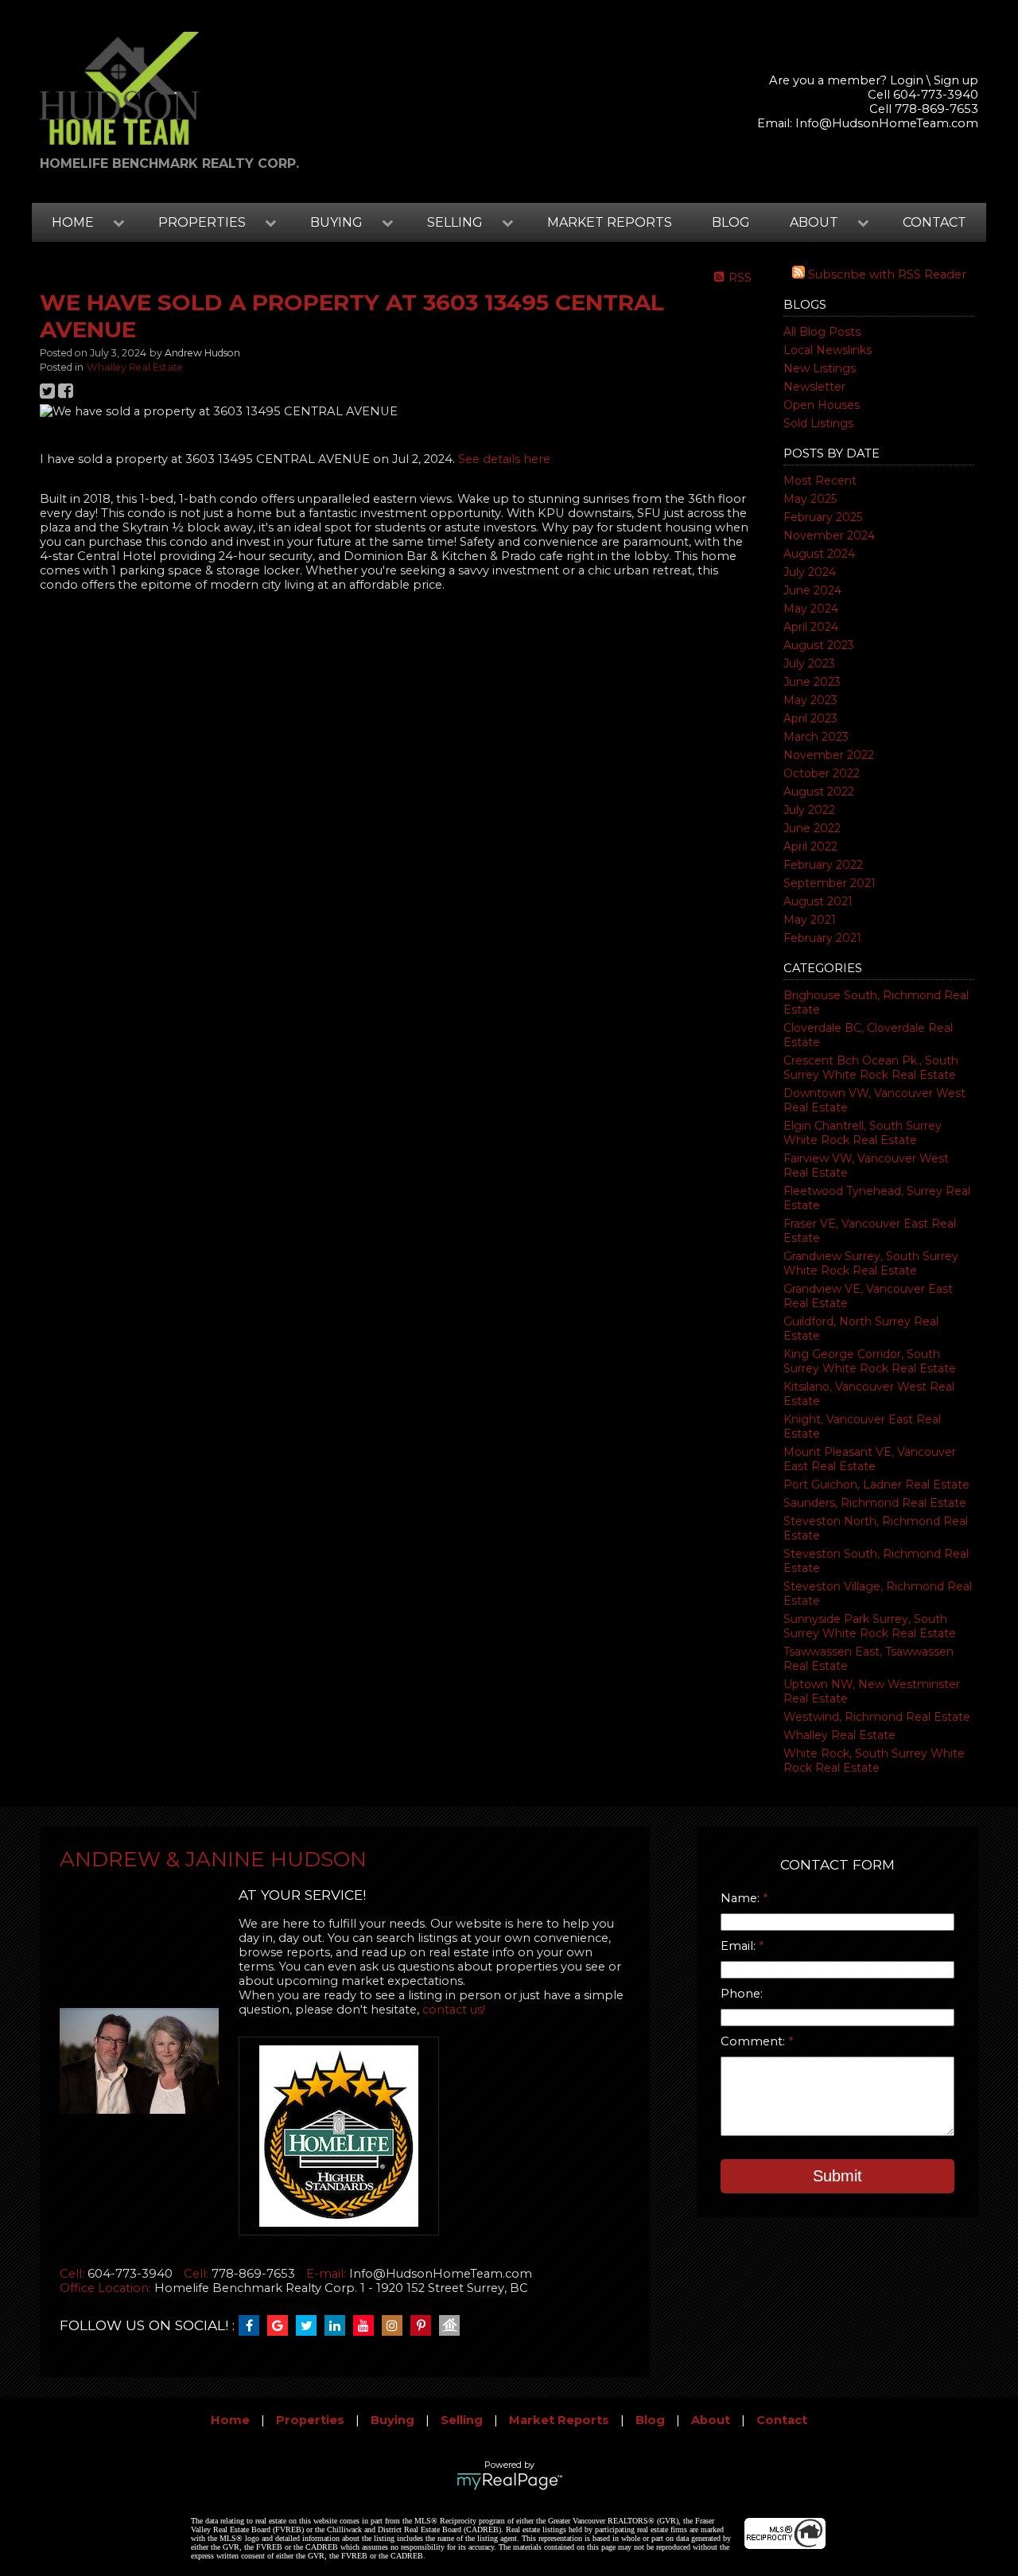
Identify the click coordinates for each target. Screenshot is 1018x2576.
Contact (934, 222)
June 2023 (812, 682)
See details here (504, 459)
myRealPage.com (509, 2481)
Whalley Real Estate (839, 1735)
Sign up (956, 80)
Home (230, 2420)
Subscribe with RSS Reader (886, 274)
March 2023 (816, 737)
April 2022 (810, 846)
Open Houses (822, 405)
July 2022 (809, 810)
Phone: (742, 1994)
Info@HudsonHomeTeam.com (887, 123)
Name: (742, 1898)
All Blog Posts (822, 332)
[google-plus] (282, 2326)
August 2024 (819, 554)
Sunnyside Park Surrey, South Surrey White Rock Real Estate (870, 1626)
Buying (392, 2420)
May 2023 (810, 700)
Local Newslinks (828, 350)
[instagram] (396, 2326)
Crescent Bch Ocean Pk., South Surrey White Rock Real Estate (871, 1068)
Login (907, 80)
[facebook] (253, 2326)
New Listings (820, 368)
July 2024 (810, 572)
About (711, 2420)
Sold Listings (818, 423)
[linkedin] (339, 2326)
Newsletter (814, 387)
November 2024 (829, 535)
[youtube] (367, 2326)
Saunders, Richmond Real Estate (875, 1503)
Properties (310, 2420)
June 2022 (812, 828)
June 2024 (812, 590)
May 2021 (810, 920)
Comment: (754, 2041)
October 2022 (822, 773)
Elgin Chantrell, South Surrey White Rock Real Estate (863, 1133)
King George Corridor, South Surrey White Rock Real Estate (870, 1361)
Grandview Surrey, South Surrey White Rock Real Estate (871, 1263)
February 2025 (823, 517)
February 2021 (822, 938)
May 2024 (811, 609)
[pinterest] (425, 2326)
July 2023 (809, 663)
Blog (731, 222)
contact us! (454, 2010)
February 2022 (823, 865)
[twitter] (310, 2326)
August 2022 (819, 792)
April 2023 (810, 718)
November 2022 (829, 755)
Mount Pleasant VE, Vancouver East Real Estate (870, 1459)
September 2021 (830, 883)
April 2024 (811, 627)
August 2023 (819, 645)
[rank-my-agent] (453, 2326)
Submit (837, 2176)
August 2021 (818, 901)
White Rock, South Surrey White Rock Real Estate (874, 1761)
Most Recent (820, 481)
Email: (740, 1946)
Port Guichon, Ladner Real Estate (876, 1485)
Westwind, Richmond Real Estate (877, 1717)
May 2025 (810, 499)
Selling (462, 2420)
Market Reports (610, 222)
